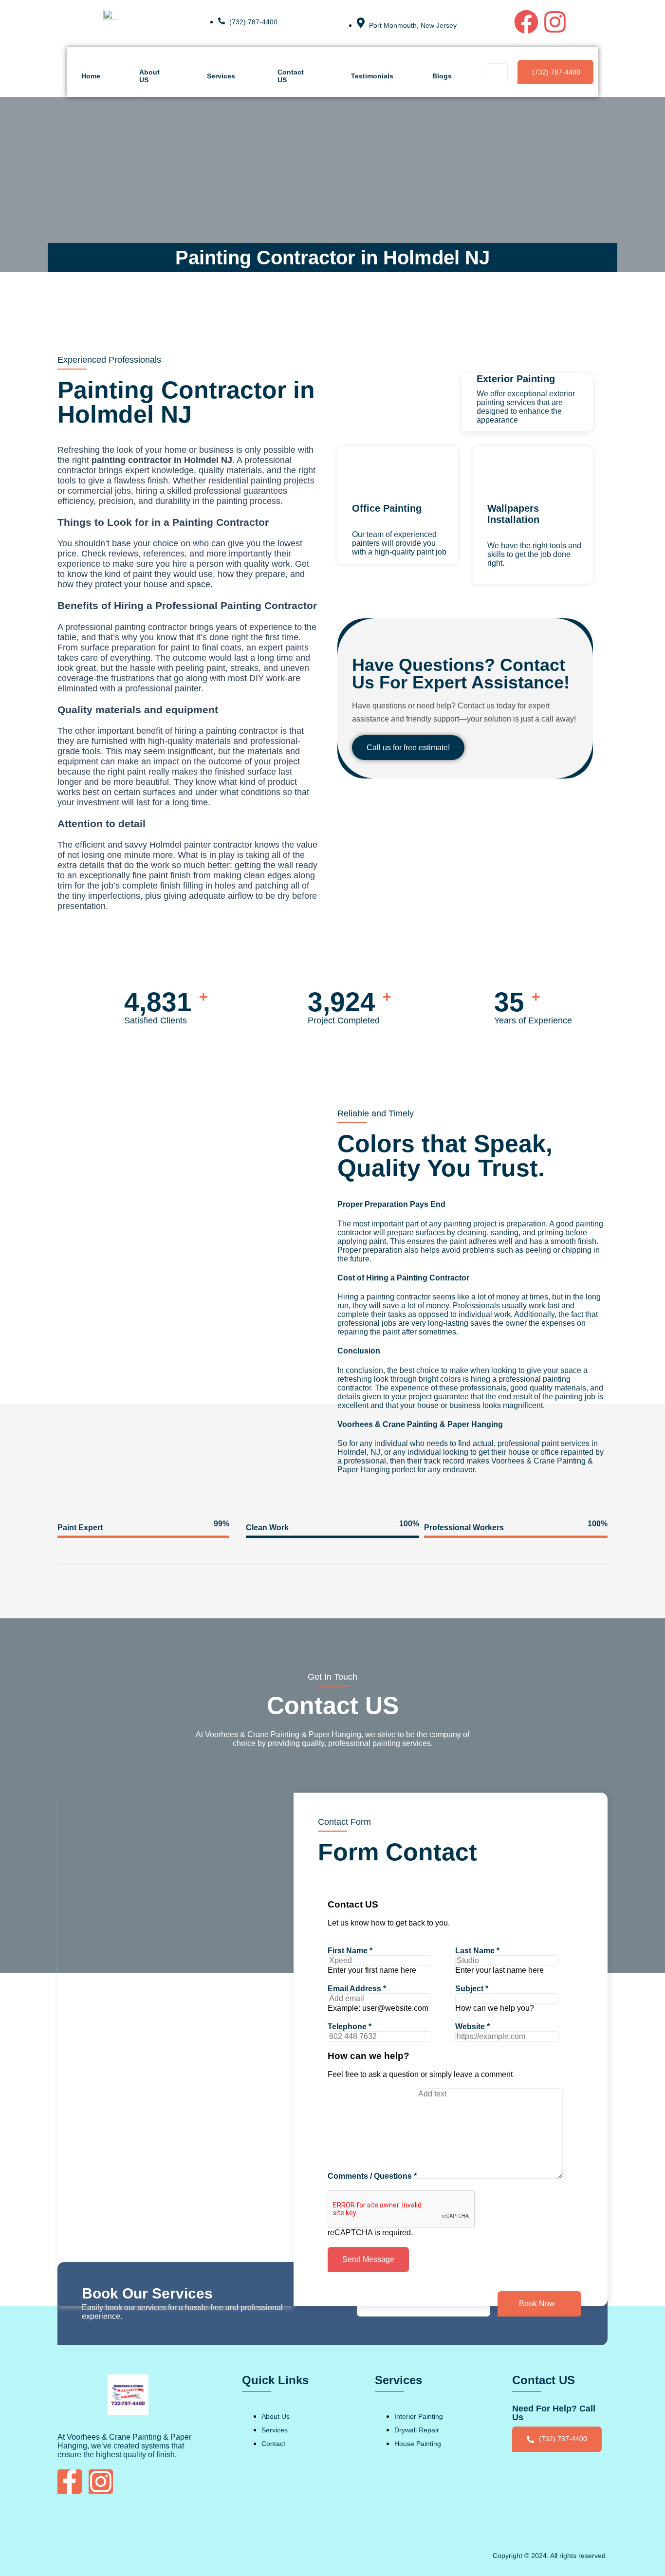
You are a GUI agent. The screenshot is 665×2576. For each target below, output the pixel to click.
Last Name (477, 1951)
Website (472, 2027)
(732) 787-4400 (556, 72)
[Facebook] (526, 22)
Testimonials (372, 76)
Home (91, 76)
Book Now (537, 2304)
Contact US (291, 76)
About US (149, 76)
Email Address (357, 1989)
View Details (509, 580)
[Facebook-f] (70, 2482)
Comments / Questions (372, 2176)
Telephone (350, 2027)
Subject (472, 1989)
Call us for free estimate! (408, 748)
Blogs (442, 76)
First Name (350, 1951)
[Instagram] (555, 22)
